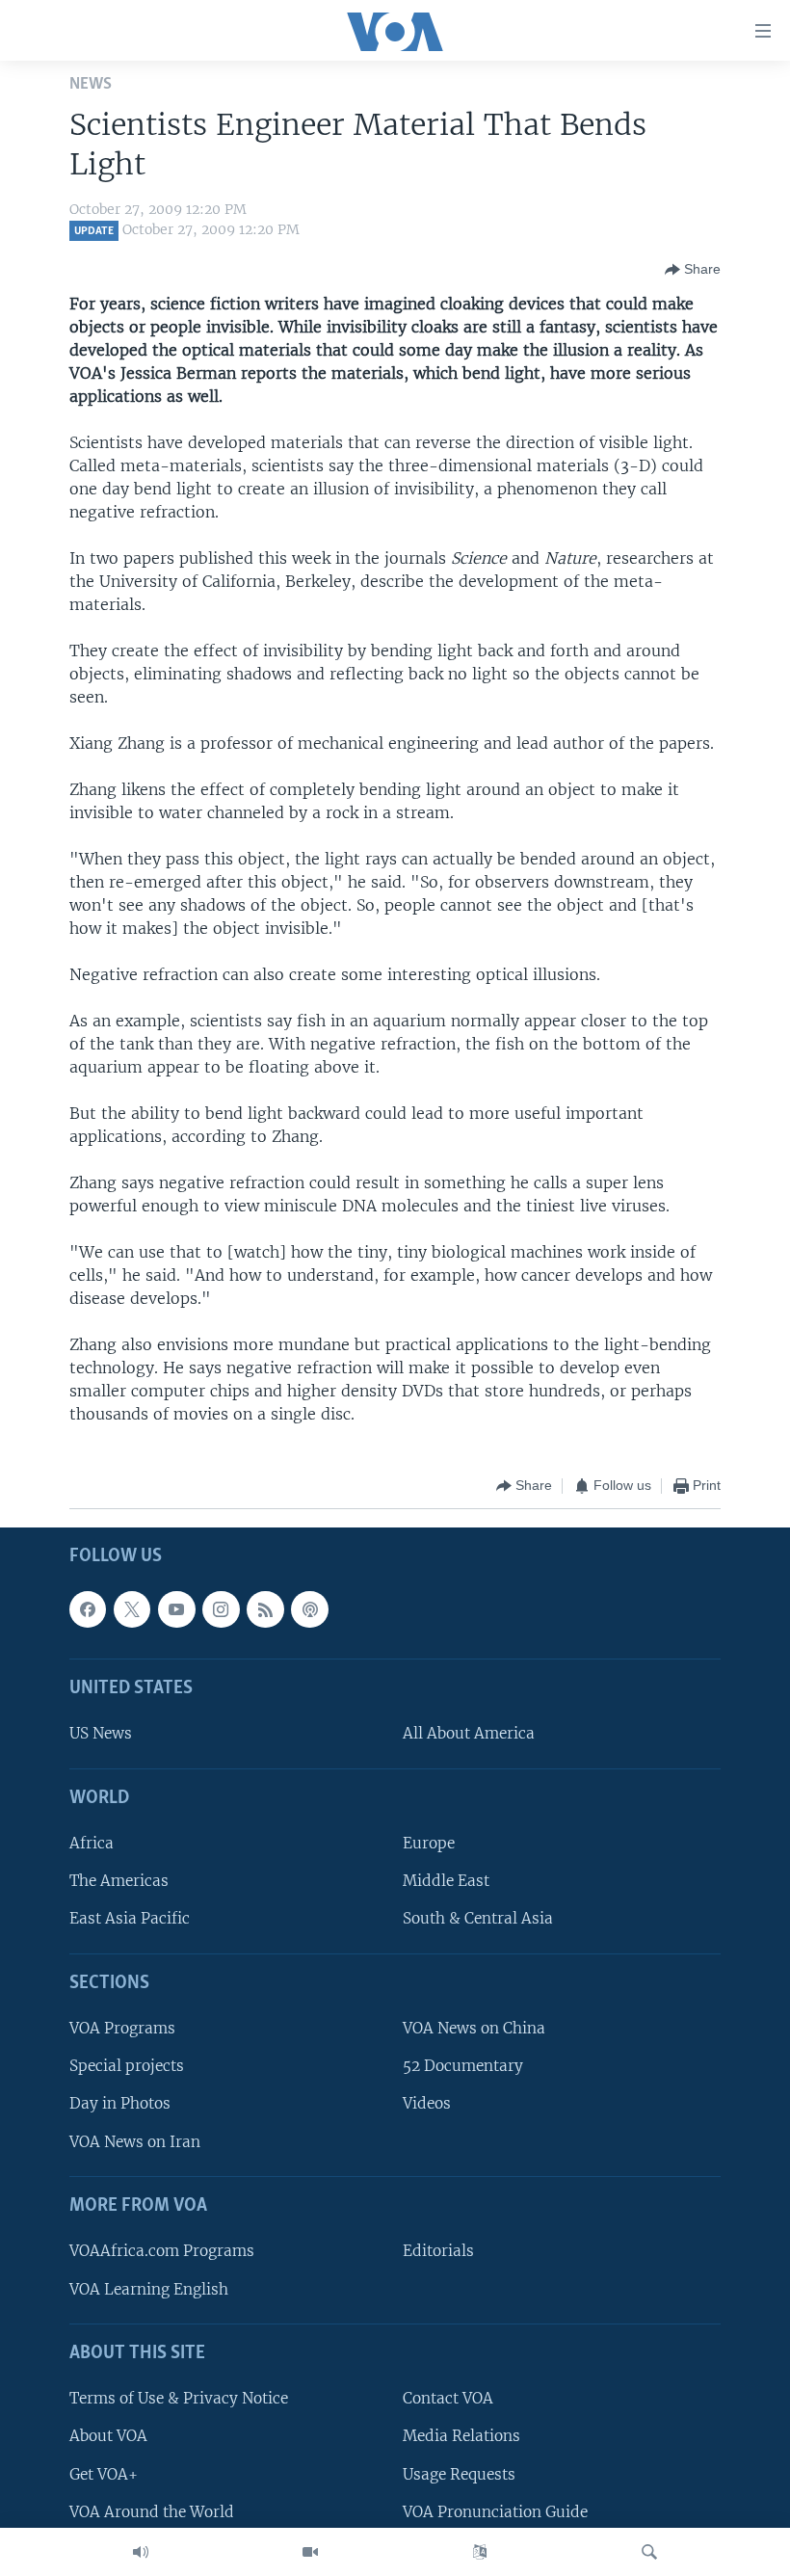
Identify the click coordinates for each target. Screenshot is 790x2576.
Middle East (446, 1881)
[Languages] (480, 2552)
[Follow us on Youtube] (176, 1608)
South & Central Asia (478, 1918)
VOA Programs (122, 2028)
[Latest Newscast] (141, 2552)
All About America (469, 1733)
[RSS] (265, 1608)
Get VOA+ (104, 2473)
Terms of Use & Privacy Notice (179, 2398)
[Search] (649, 2552)
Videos (427, 2103)
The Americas (119, 1881)
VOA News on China (474, 2028)
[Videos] (310, 2552)
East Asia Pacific (130, 1918)
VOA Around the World (152, 2511)
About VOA (108, 2436)
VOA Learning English (149, 2288)
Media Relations (461, 2436)
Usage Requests (459, 2473)
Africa (92, 1843)
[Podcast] (309, 1608)
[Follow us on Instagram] (221, 1608)
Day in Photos (120, 2103)
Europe (429, 1843)
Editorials (438, 2251)
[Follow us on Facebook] (88, 1608)
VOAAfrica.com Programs (162, 2251)
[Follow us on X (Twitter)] (132, 1608)
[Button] (693, 270)
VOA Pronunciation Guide (495, 2511)
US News (101, 1733)
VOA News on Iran (135, 2141)
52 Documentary (463, 2066)
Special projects (127, 2066)
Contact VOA (448, 2398)
